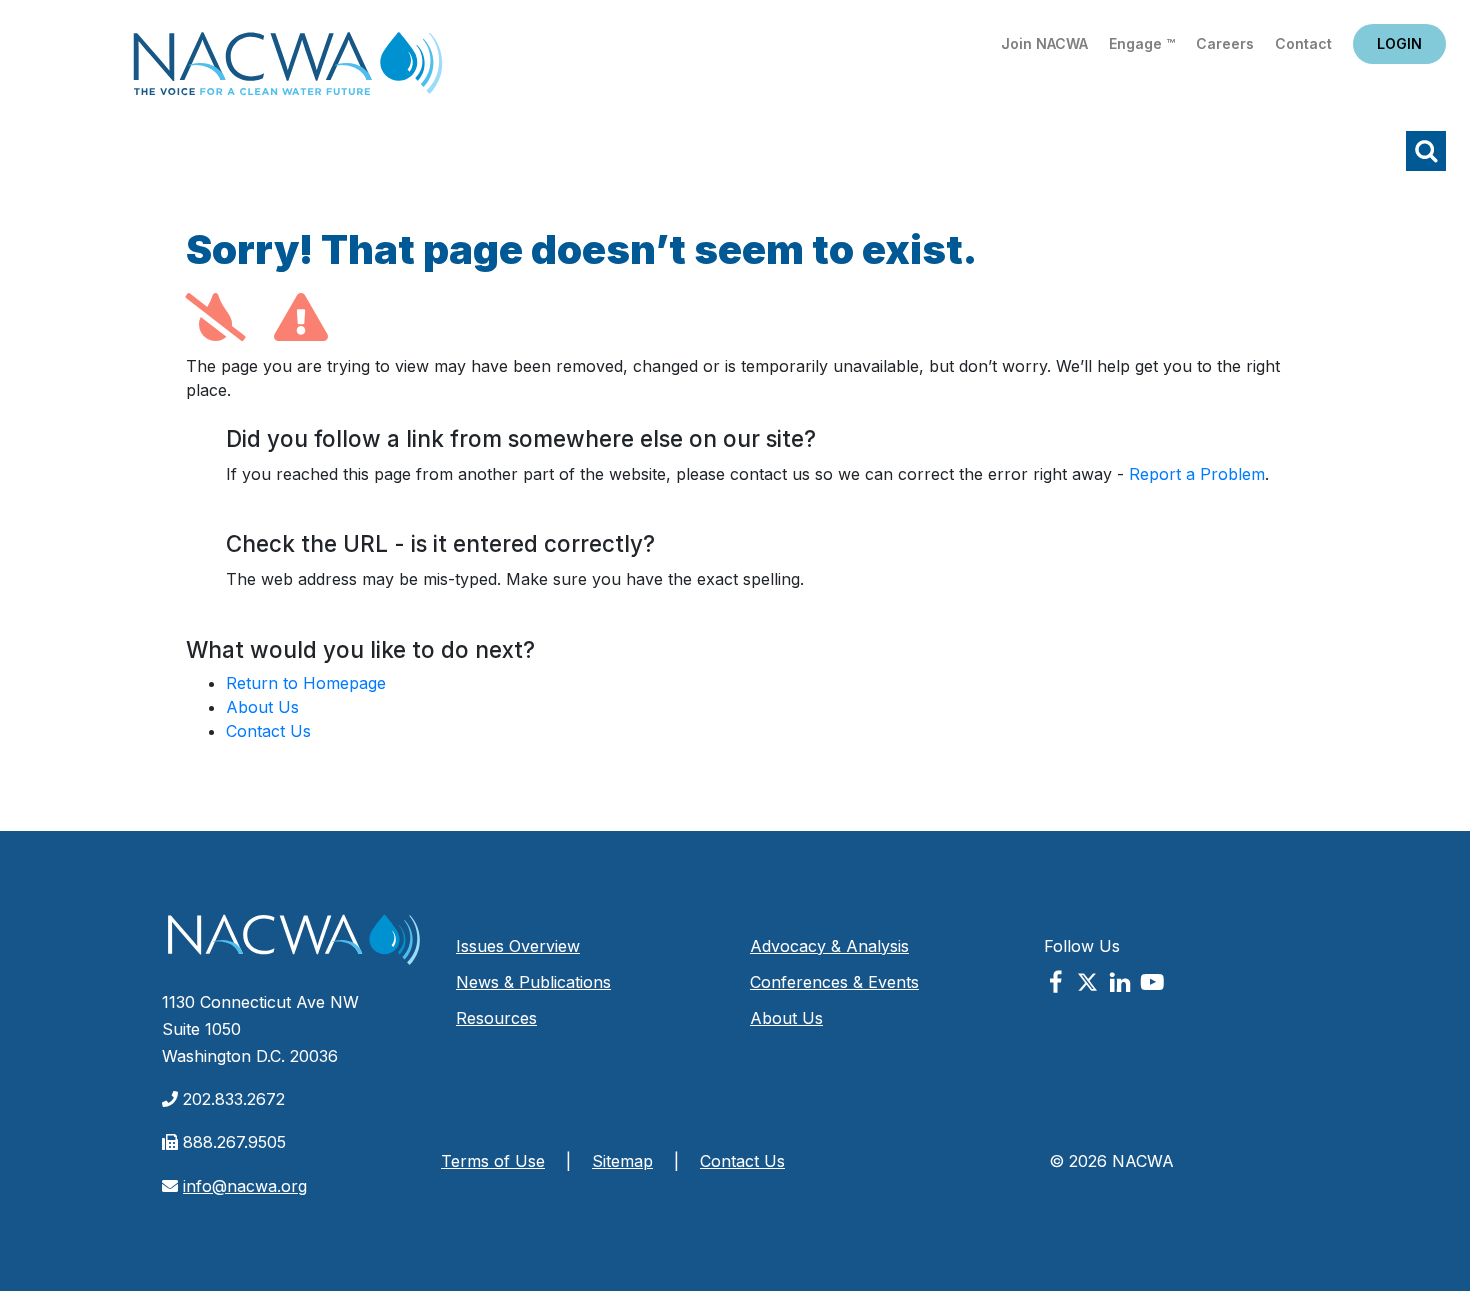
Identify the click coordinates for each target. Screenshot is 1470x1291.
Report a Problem (1197, 474)
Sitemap (622, 1161)
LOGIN (1399, 43)
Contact (1303, 43)
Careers (1225, 43)
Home (288, 69)
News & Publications (533, 982)
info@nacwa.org (245, 1186)
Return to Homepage (306, 683)
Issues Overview (518, 946)
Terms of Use (493, 1161)
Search (1426, 151)
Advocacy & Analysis (829, 946)
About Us (262, 707)
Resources (496, 1018)
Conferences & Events (834, 982)
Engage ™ (1142, 43)
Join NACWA (1044, 43)
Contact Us (268, 731)
